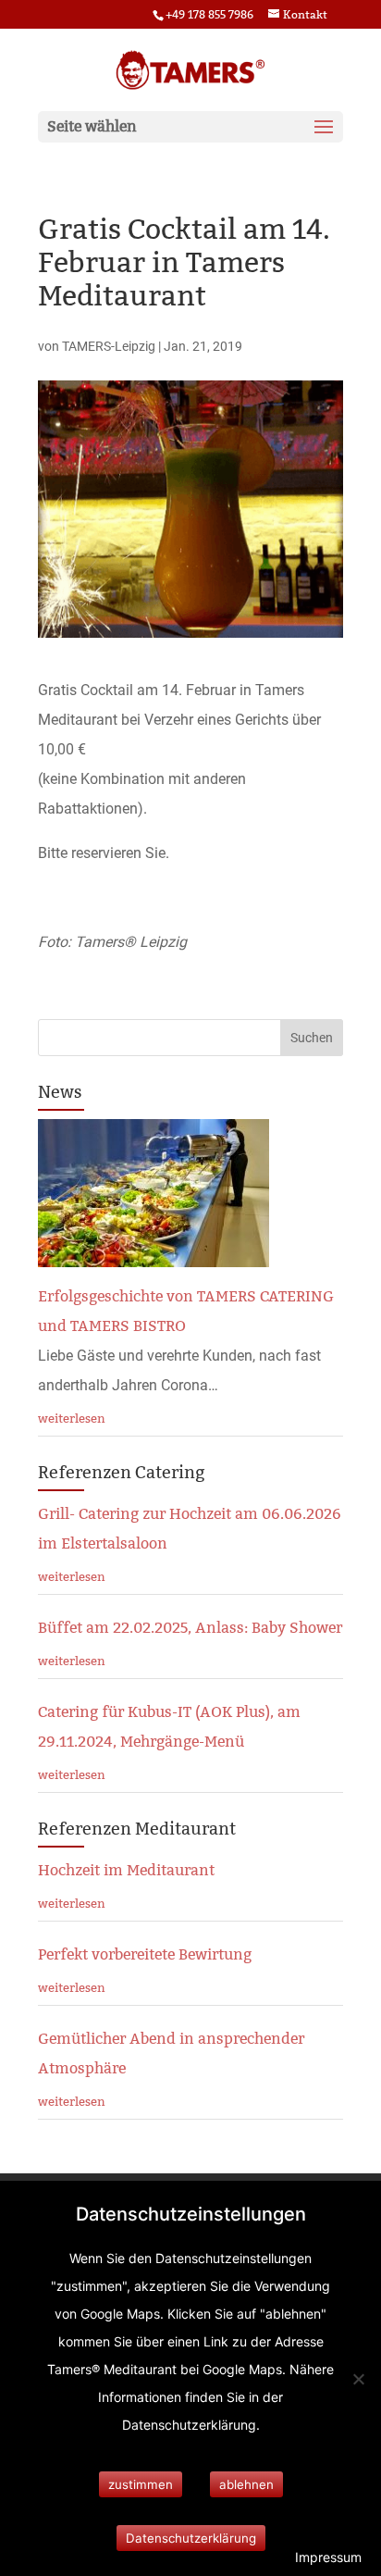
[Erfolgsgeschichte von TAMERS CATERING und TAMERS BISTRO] (154, 1252)
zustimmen (141, 2484)
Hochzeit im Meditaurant (126, 1870)
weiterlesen (72, 1418)
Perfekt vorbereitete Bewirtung (145, 1954)
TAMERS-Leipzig (109, 346)
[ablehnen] (358, 2379)
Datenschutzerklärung (191, 2538)
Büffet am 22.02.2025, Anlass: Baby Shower (190, 1628)
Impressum (328, 2557)
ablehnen (246, 2484)
